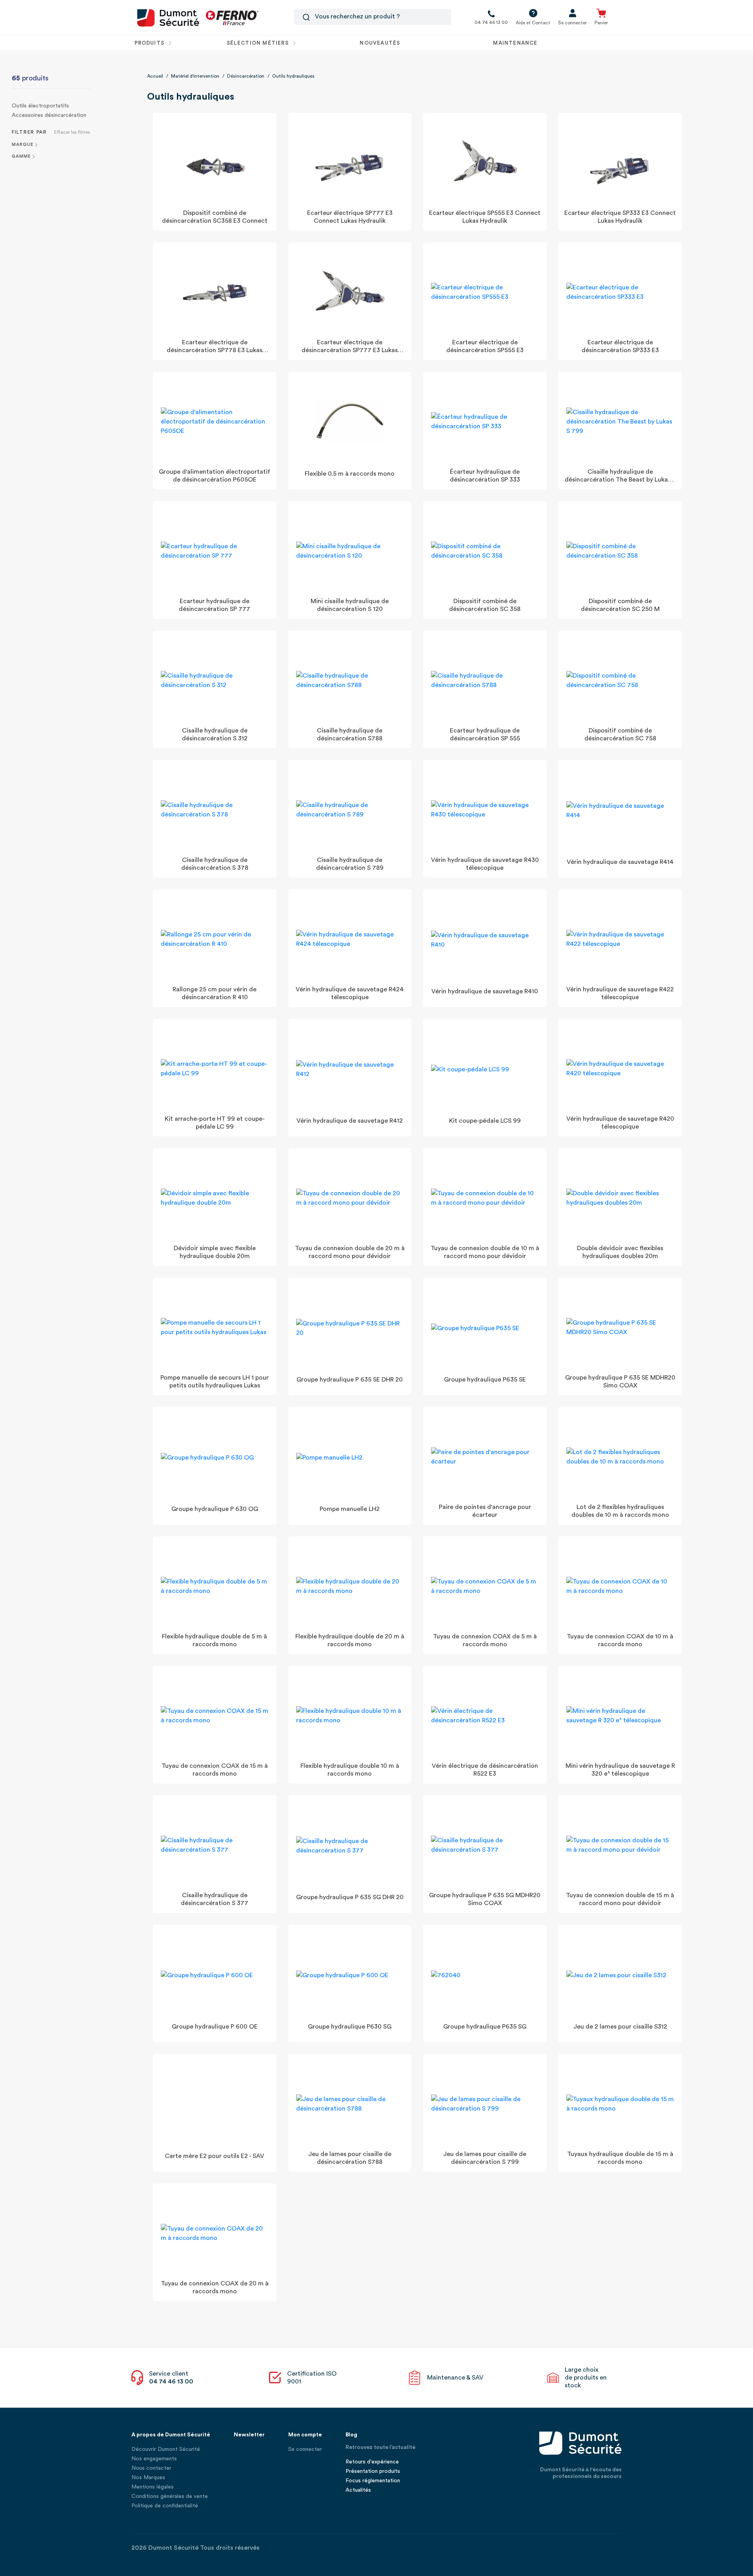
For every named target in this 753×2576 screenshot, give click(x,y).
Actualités (358, 2490)
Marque (23, 145)
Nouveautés (380, 43)
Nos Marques (148, 2478)
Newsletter (249, 2435)
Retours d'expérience (372, 2462)
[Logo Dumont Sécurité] (168, 17)
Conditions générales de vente (170, 2496)
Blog (351, 2435)
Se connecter (305, 2449)
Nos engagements (154, 2459)
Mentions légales (153, 2487)
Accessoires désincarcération (49, 115)
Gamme (21, 156)
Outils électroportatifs (40, 106)
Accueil (155, 76)
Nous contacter (151, 2468)
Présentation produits (373, 2471)
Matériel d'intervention (195, 76)
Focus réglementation (373, 2481)
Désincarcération (246, 76)
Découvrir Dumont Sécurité (166, 2449)
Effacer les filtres (72, 132)
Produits (150, 43)
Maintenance (515, 43)
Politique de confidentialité (165, 2506)
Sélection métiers (258, 43)
